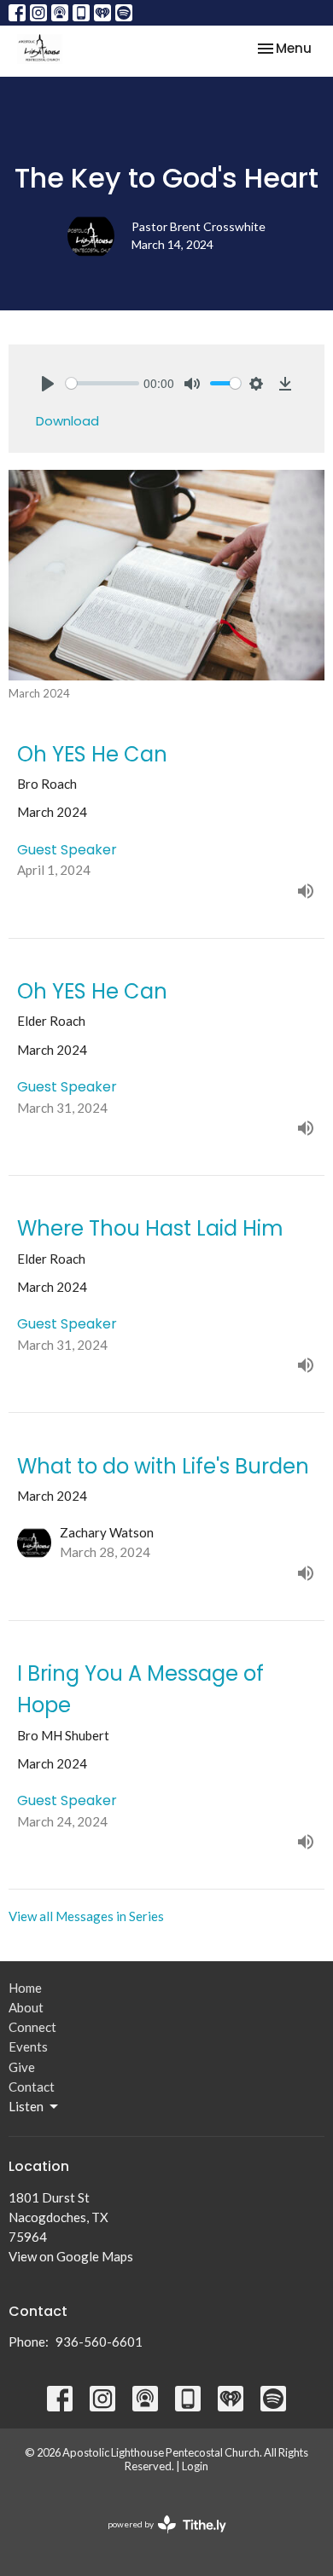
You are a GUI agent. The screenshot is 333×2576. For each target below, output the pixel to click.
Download (67, 421)
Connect (32, 2027)
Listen (26, 2106)
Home (25, 1988)
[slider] (102, 383)
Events (28, 2046)
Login (195, 2466)
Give (22, 2067)
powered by (158, 2539)
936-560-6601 (99, 2342)
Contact (32, 2087)
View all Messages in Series (86, 1916)
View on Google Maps (71, 2256)
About (26, 2007)
